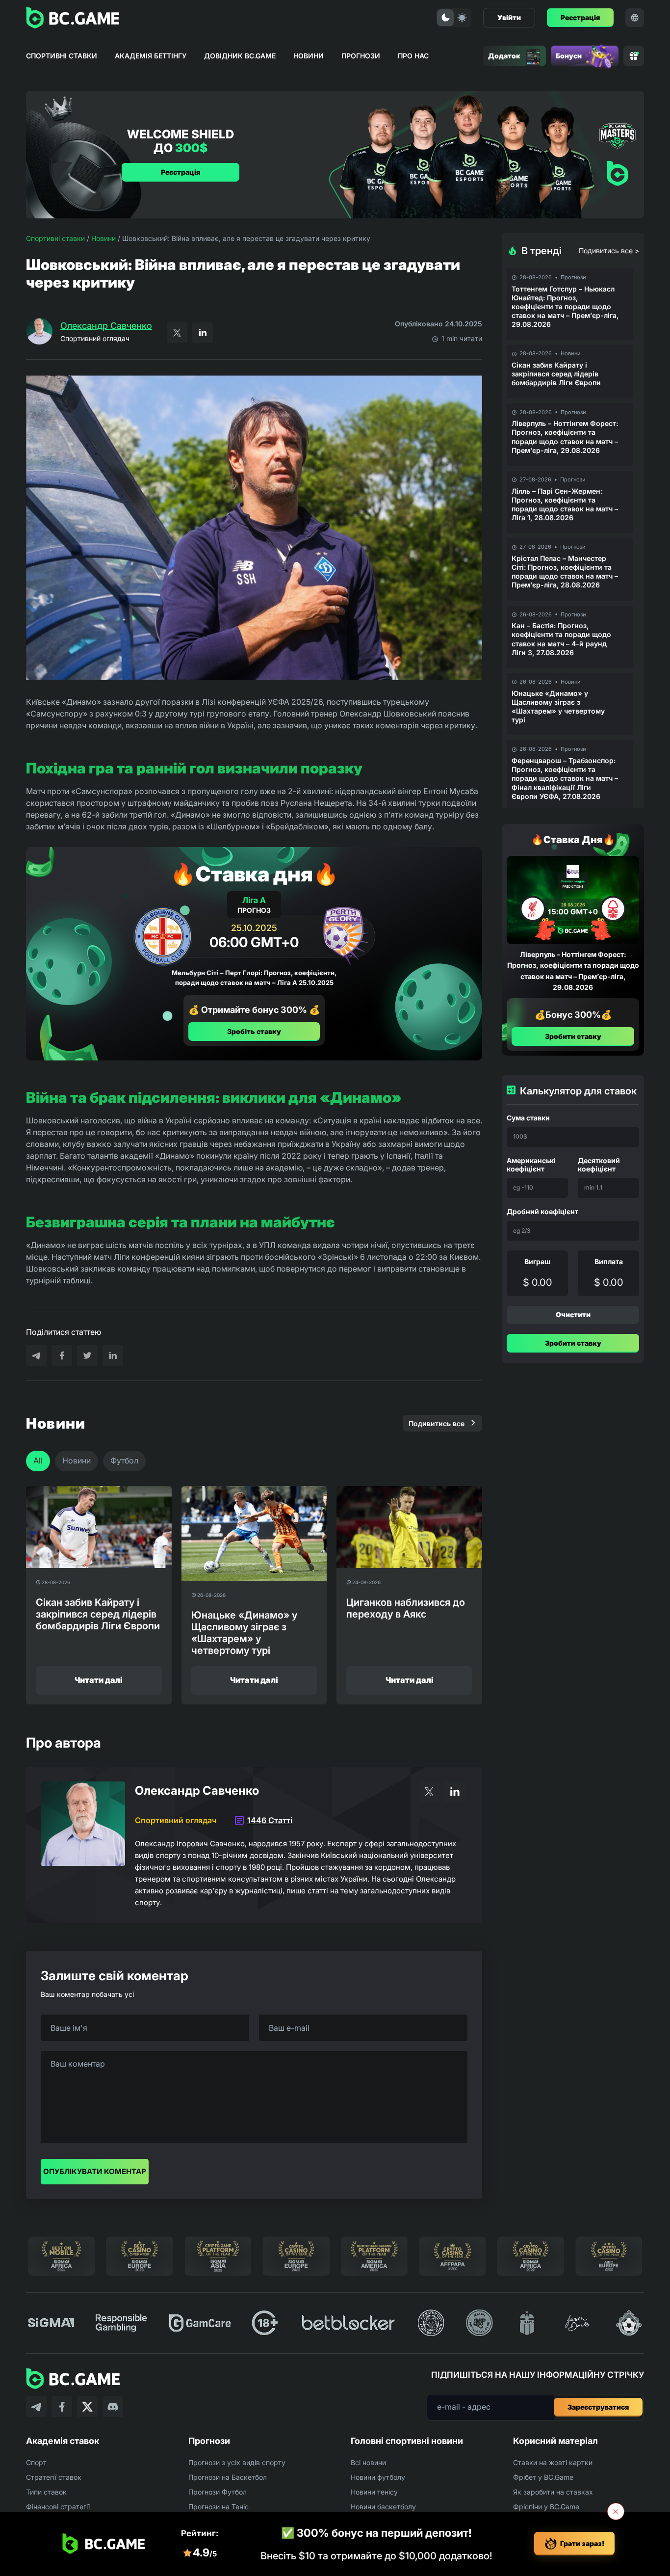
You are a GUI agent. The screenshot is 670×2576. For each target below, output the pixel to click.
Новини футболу (378, 2477)
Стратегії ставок (54, 2477)
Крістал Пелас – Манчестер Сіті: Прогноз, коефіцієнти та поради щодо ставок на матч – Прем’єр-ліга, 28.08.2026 (565, 572)
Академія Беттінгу (151, 56)
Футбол (124, 1461)
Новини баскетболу (383, 2507)
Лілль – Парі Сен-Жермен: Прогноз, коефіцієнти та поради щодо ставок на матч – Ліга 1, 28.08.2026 (565, 505)
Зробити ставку (573, 1036)
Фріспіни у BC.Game (546, 2507)
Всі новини (368, 2462)
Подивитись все (437, 1423)
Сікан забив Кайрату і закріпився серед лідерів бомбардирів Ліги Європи (556, 374)
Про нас (413, 56)
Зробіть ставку (254, 1031)
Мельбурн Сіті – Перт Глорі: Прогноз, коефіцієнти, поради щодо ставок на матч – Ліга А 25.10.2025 (254, 978)
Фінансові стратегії (58, 2507)
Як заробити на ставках (553, 2492)
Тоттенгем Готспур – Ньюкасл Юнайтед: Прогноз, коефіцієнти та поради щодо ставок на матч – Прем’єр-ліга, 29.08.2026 (565, 307)
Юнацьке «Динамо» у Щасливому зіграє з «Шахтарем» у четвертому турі (558, 707)
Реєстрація (580, 17)
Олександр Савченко (106, 326)
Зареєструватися (598, 2407)
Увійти (509, 17)
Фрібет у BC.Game (543, 2477)
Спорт (36, 2462)
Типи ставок (46, 2492)
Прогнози (361, 56)
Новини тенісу (374, 2492)
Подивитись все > (609, 251)
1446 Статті (270, 1820)
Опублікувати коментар (95, 2171)
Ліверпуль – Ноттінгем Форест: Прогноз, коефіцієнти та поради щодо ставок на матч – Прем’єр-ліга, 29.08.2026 (565, 437)
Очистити (573, 1315)
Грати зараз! (582, 2543)
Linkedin (203, 333)
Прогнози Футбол (218, 2492)
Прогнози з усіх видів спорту (237, 2462)
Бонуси (569, 56)
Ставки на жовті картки (553, 2462)
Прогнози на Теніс (219, 2507)
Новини (309, 56)
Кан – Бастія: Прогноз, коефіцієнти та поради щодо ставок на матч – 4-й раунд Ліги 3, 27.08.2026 (561, 639)
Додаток (504, 56)
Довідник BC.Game (240, 56)
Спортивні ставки (62, 56)
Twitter (177, 333)
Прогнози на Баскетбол (228, 2477)
